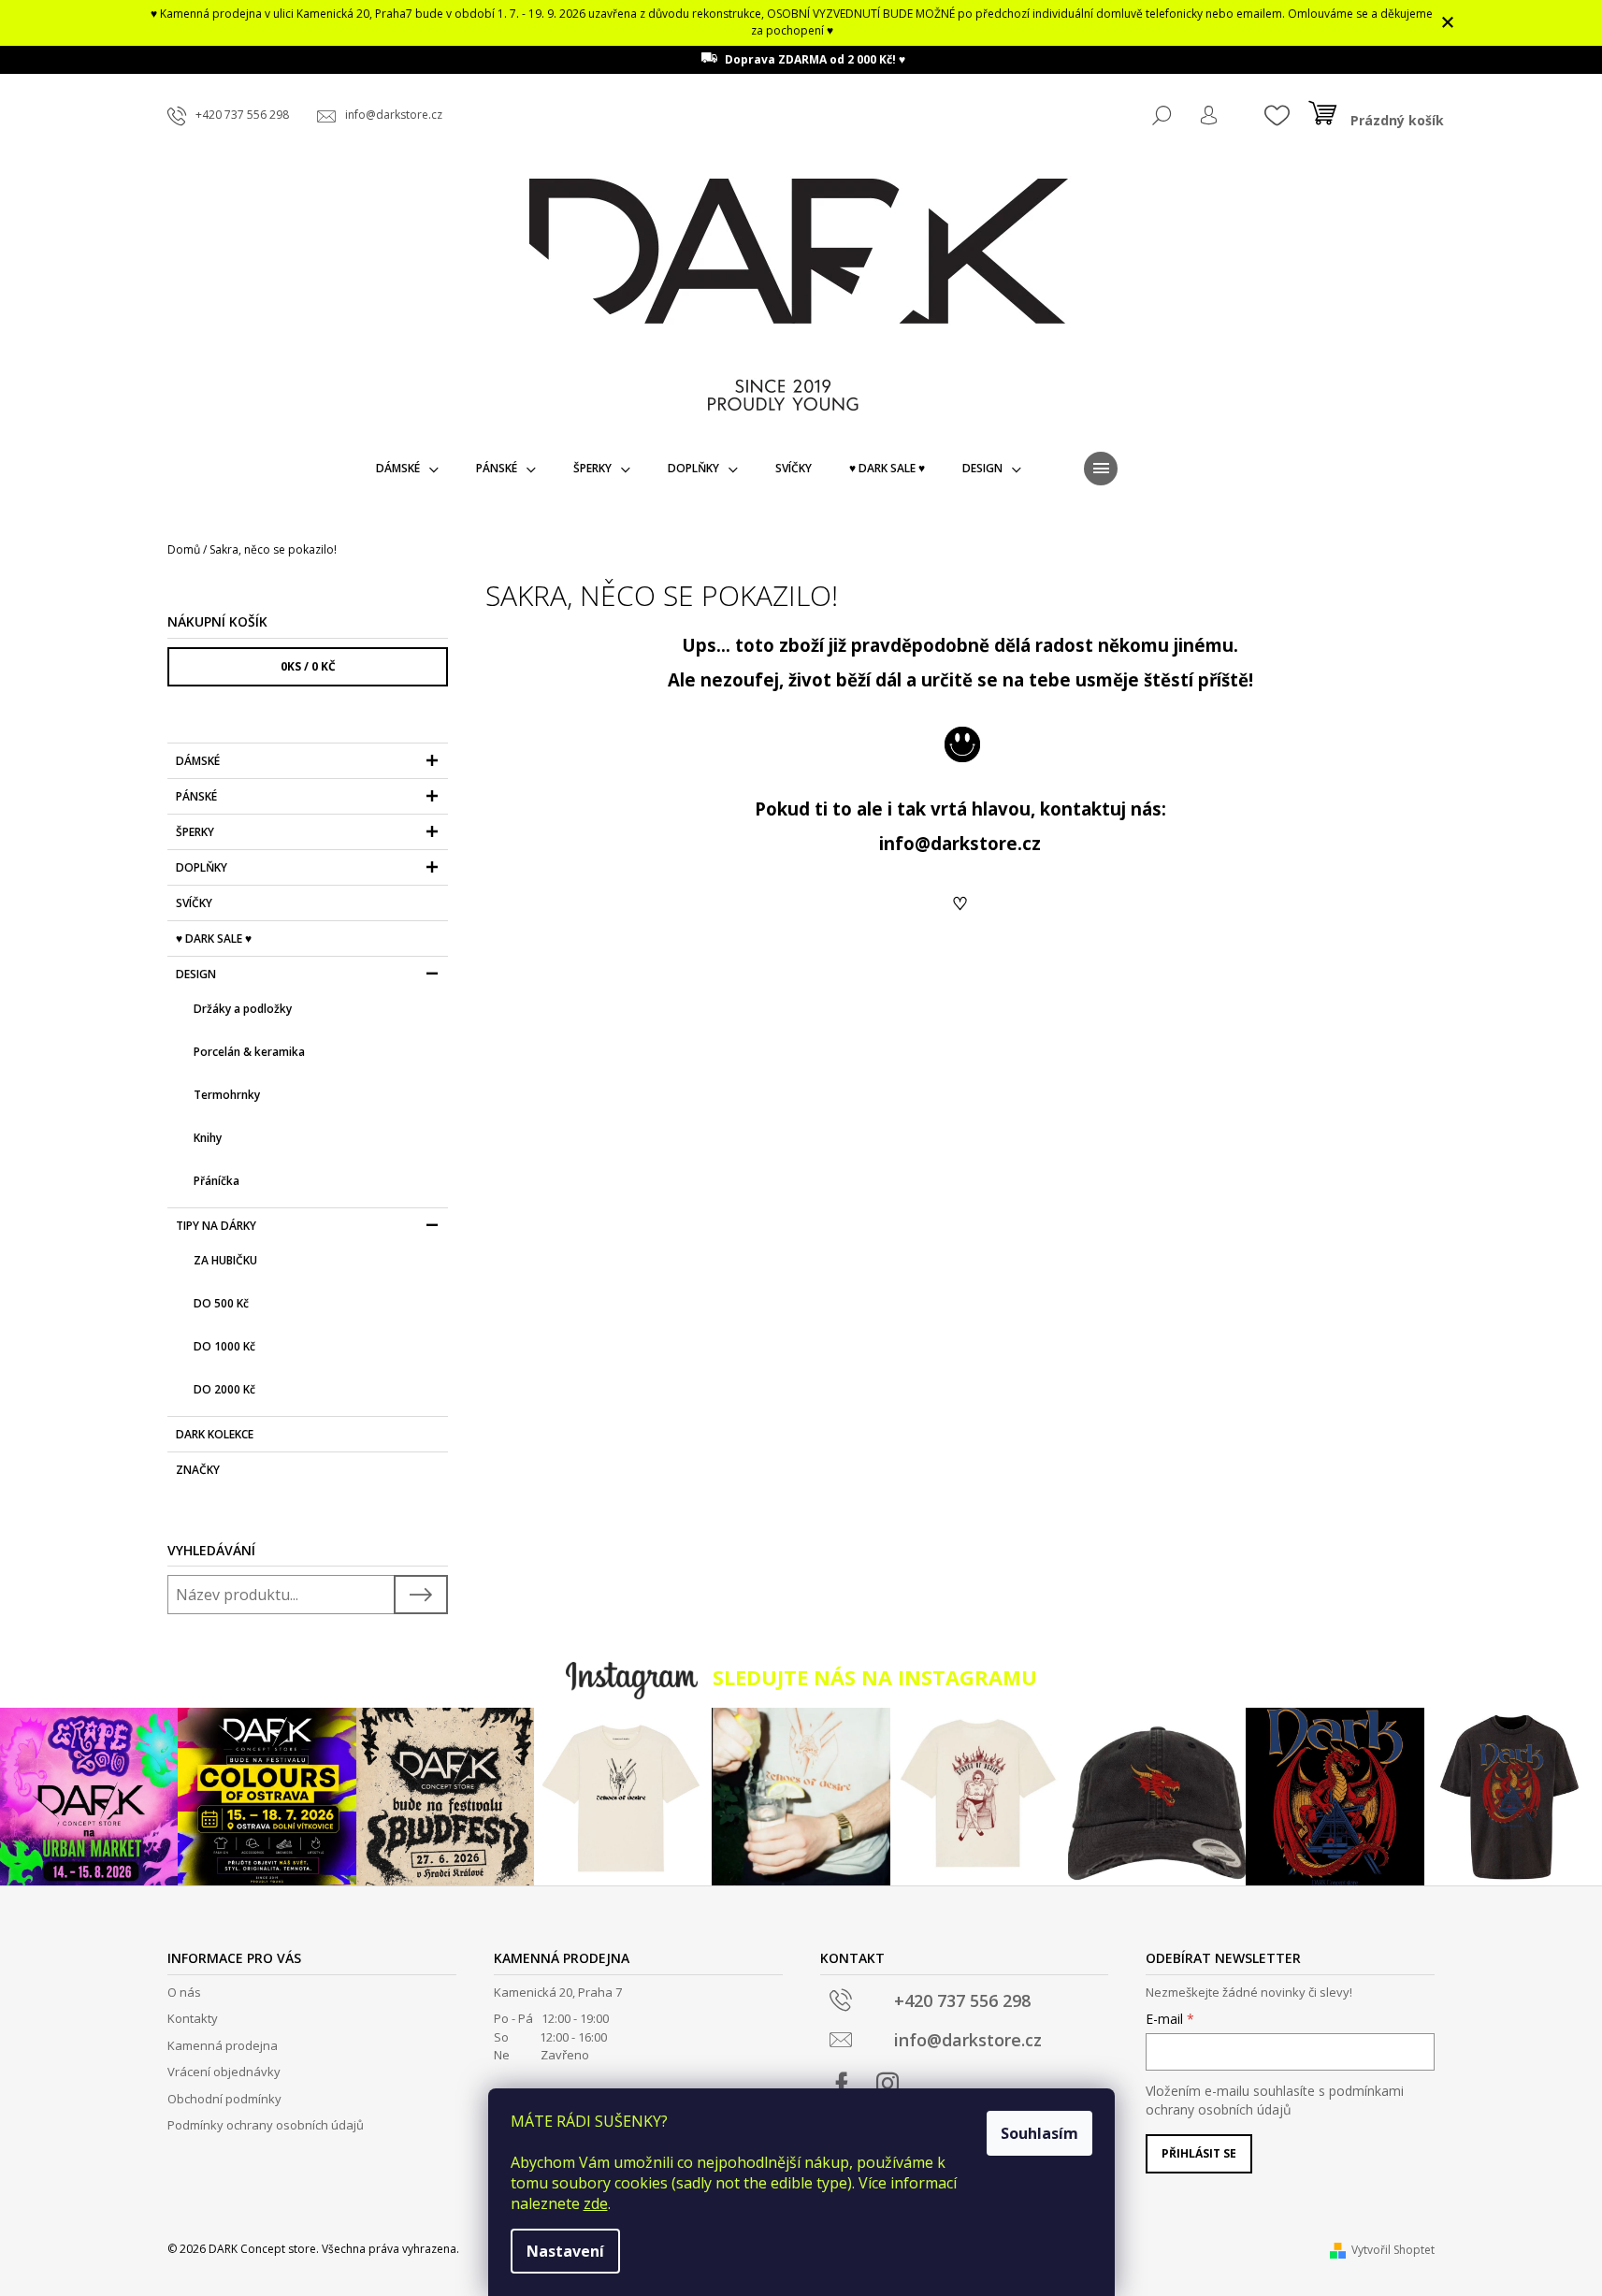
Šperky (195, 832)
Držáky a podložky (243, 1009)
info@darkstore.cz (960, 843)
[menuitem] (407, 469)
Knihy (208, 1138)
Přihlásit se (1199, 2153)
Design (196, 974)
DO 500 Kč (221, 1303)
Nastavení (565, 2251)
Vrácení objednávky (224, 2072)
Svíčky (194, 903)
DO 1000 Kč (224, 1346)
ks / (308, 666)
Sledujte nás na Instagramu (875, 1677)
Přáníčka (216, 1181)
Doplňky (202, 867)
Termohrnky (227, 1095)
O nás (184, 1992)
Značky (198, 1470)
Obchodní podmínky (224, 2099)
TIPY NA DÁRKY (216, 1226)
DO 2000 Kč (224, 1389)
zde (596, 2203)
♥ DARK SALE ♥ (214, 939)
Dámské (198, 761)
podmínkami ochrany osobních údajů (1275, 2100)
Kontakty (193, 2018)
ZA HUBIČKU (225, 1260)
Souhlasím (1039, 2133)
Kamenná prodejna (223, 2045)
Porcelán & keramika (249, 1052)
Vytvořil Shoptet (1393, 2250)
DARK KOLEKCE (215, 1434)
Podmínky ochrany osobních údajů (266, 2125)
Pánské (196, 796)
